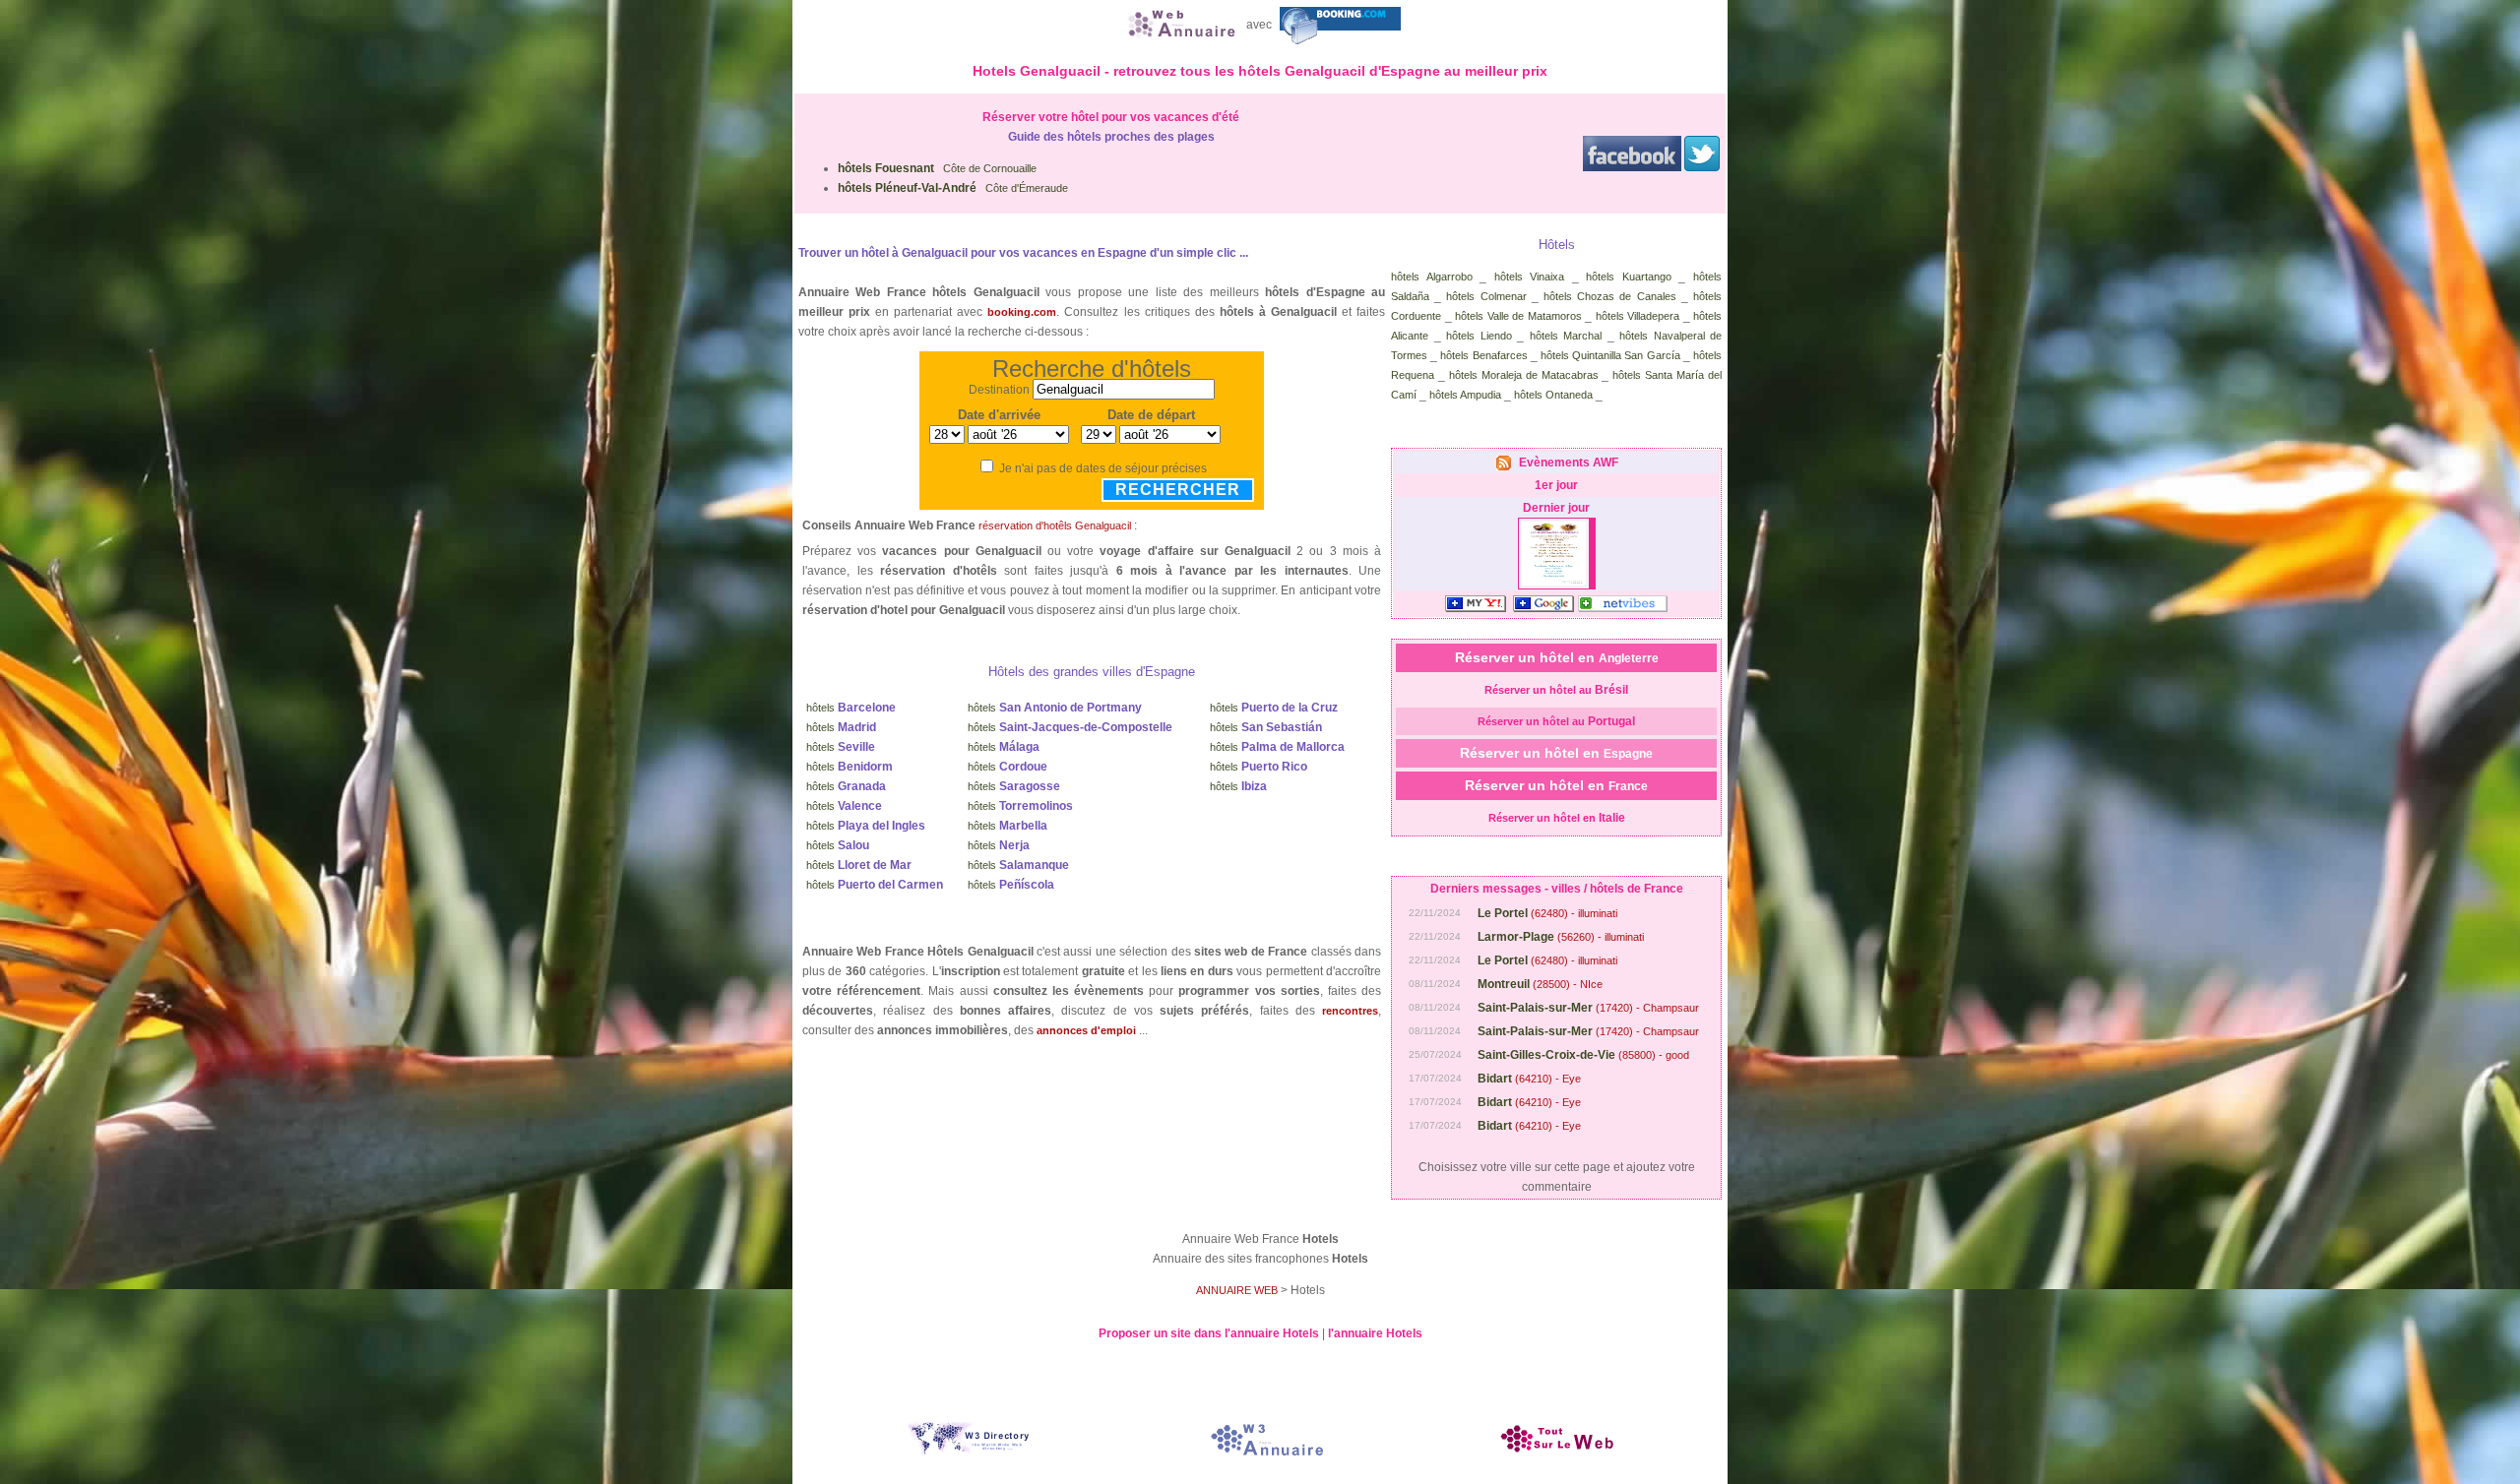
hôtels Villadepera (1638, 316)
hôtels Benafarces (1483, 355)
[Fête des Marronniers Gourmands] (1554, 584)
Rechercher (1178, 490)
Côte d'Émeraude (953, 188)
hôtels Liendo (1479, 336)
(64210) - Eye (1529, 1079)
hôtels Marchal (1566, 336)
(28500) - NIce (1540, 984)
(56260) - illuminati (1561, 937)
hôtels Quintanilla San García (1610, 355)
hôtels (851, 708)
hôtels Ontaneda (1553, 395)
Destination (999, 390)
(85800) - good (1583, 1055)
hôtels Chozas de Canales (1610, 296)
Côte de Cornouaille (937, 168)
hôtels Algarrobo (1432, 277)
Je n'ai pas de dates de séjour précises (1103, 468)
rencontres (1350, 1011)
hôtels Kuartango (1629, 277)
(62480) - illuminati (1547, 913)
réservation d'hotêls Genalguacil (1055, 526)
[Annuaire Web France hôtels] (1179, 25)
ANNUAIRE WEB (1237, 1290)
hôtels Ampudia (1465, 395)
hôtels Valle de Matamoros (1518, 316)
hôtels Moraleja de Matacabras (1524, 375)
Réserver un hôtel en (1557, 657)
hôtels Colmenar (1486, 296)
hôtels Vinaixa (1530, 277)
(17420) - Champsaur (1588, 1008)
